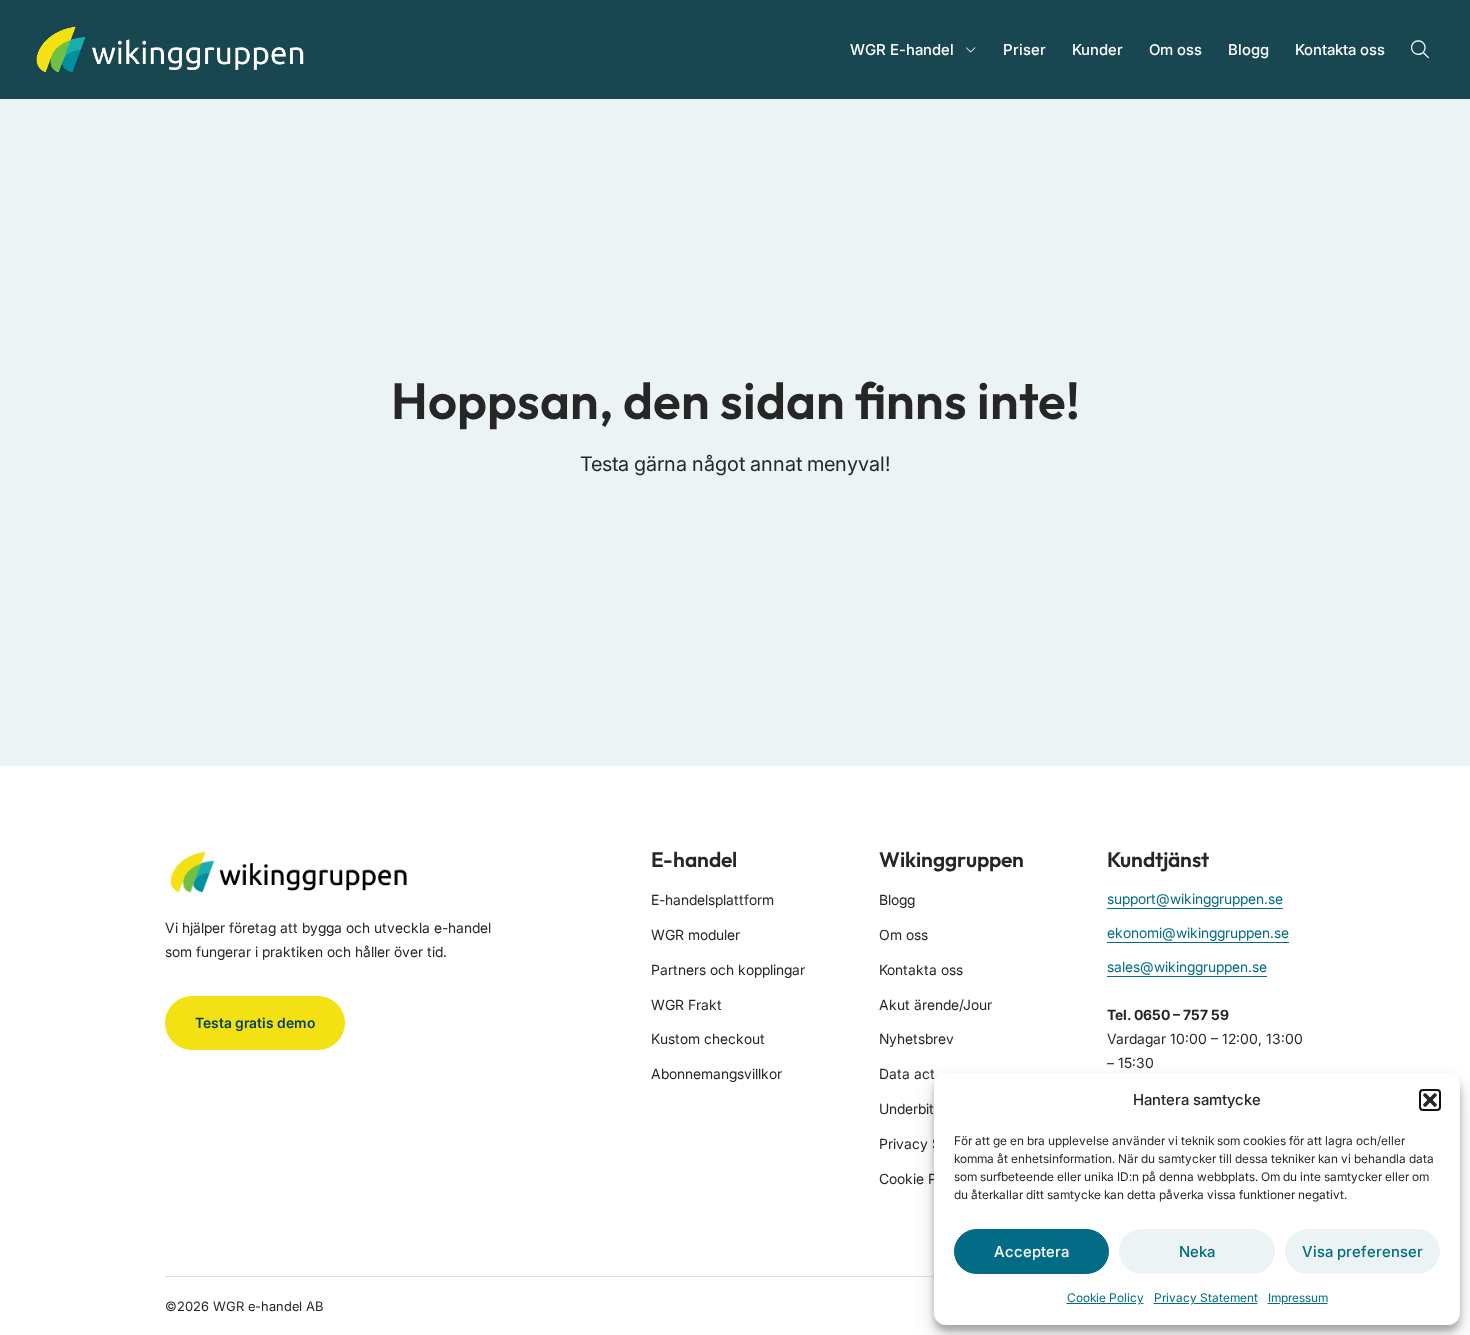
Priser (1024, 49)
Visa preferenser (1362, 1251)
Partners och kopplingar (728, 969)
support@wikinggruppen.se (1195, 898)
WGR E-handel (902, 49)
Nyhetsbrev (916, 1038)
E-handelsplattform (712, 899)
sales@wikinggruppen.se (1187, 966)
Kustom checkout (708, 1038)
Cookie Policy (1105, 1297)
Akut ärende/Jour (935, 1004)
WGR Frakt (686, 1004)
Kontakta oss (1340, 49)
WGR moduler (695, 934)
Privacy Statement (1206, 1297)
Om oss (1175, 49)
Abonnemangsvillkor (716, 1073)
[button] (1430, 1100)
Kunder (1097, 49)
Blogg (1248, 49)
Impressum (1298, 1297)
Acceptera (1031, 1251)
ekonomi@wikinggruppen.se (1198, 932)
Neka (1197, 1251)
